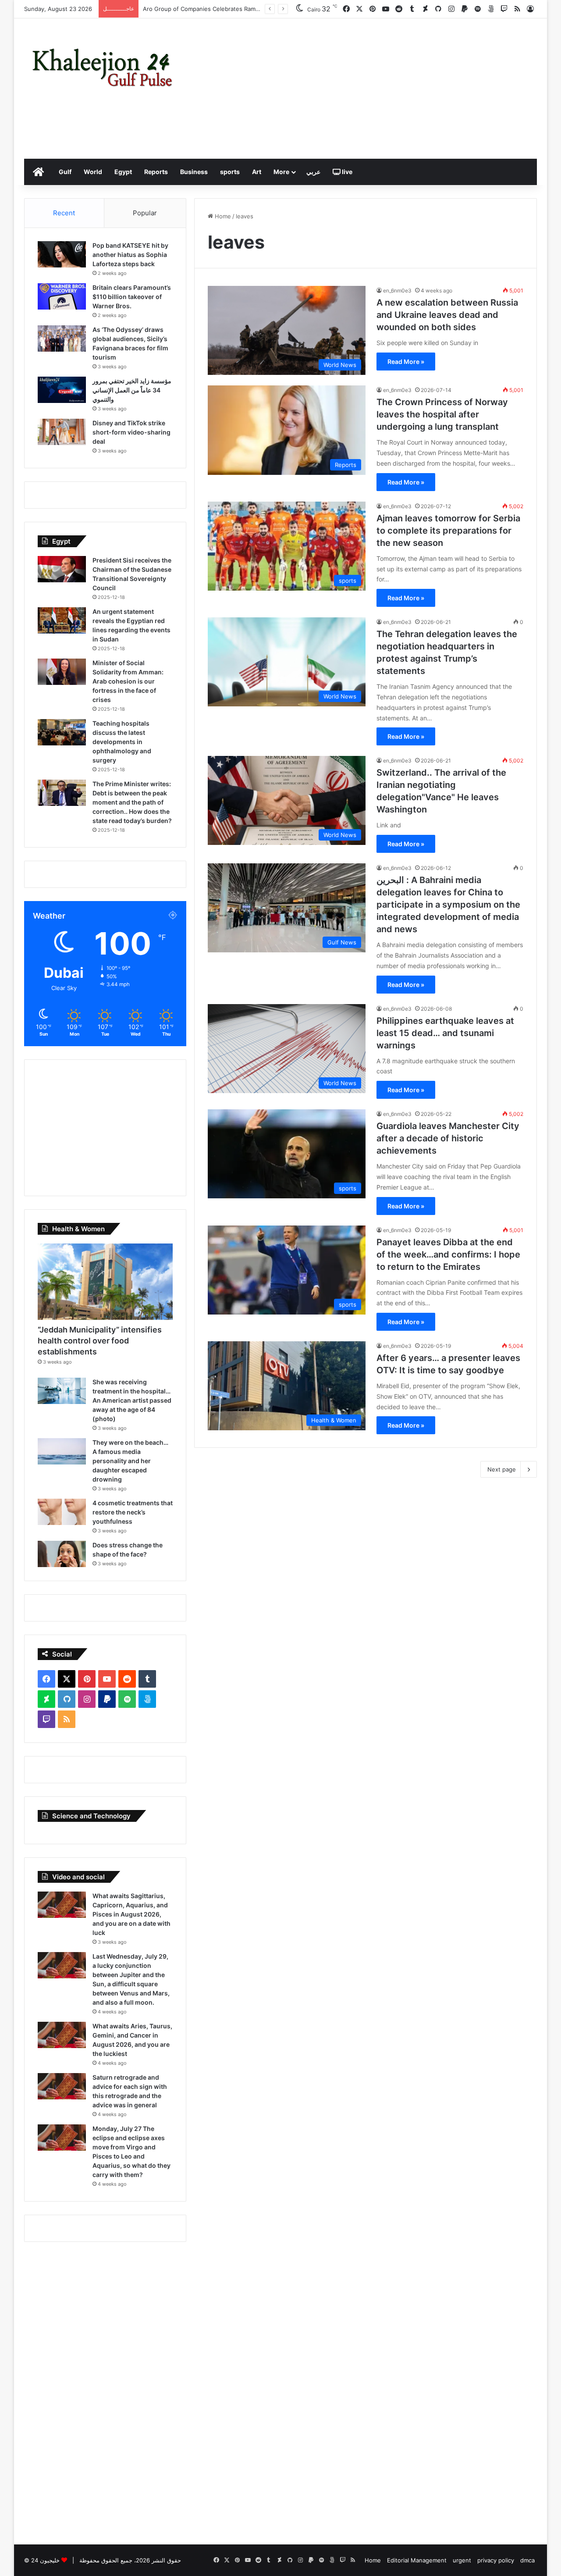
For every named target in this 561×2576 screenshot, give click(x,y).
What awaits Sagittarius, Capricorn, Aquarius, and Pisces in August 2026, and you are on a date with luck (131, 1914)
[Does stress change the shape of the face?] (62, 1554)
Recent (64, 213)
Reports (156, 172)
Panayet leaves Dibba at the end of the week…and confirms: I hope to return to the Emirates (448, 1254)
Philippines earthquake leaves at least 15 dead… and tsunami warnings (445, 1033)
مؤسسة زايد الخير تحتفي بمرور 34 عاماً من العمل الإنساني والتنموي (132, 390)
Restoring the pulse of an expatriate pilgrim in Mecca (215, 9)
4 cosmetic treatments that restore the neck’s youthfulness (133, 1512)
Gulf (65, 172)
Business (194, 172)
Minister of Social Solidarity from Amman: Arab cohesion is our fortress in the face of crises (128, 681)
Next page (502, 1469)
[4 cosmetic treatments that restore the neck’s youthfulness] (62, 1512)
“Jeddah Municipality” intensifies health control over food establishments (100, 1341)
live (346, 172)
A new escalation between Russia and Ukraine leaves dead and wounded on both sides (447, 315)
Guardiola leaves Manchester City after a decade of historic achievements (448, 1138)
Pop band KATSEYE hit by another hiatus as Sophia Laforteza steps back (130, 255)
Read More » (406, 362)
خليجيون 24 (45, 2560)
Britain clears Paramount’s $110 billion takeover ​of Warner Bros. (132, 297)
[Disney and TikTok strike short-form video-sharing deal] (62, 432)
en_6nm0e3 (397, 290)
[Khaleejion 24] (102, 66)
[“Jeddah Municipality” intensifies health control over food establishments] (105, 1282)
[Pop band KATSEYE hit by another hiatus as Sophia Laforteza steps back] (62, 254)
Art (257, 172)
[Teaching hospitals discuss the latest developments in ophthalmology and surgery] (62, 732)
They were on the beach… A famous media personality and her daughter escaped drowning (130, 1461)
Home (222, 216)
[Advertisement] (368, 89)
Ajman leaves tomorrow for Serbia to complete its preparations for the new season (448, 531)
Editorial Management (417, 2560)
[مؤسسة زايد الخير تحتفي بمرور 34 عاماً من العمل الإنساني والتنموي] (62, 390)
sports (230, 172)
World (93, 172)
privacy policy (496, 2560)
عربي (313, 172)
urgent (462, 2560)
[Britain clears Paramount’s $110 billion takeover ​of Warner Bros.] (62, 296)
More (281, 172)
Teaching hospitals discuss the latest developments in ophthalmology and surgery (122, 742)
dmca (527, 2560)
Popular (145, 213)
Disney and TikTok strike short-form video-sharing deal (131, 432)
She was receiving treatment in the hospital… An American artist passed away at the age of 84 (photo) (132, 1400)
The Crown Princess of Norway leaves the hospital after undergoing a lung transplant (442, 414)
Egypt (123, 172)
